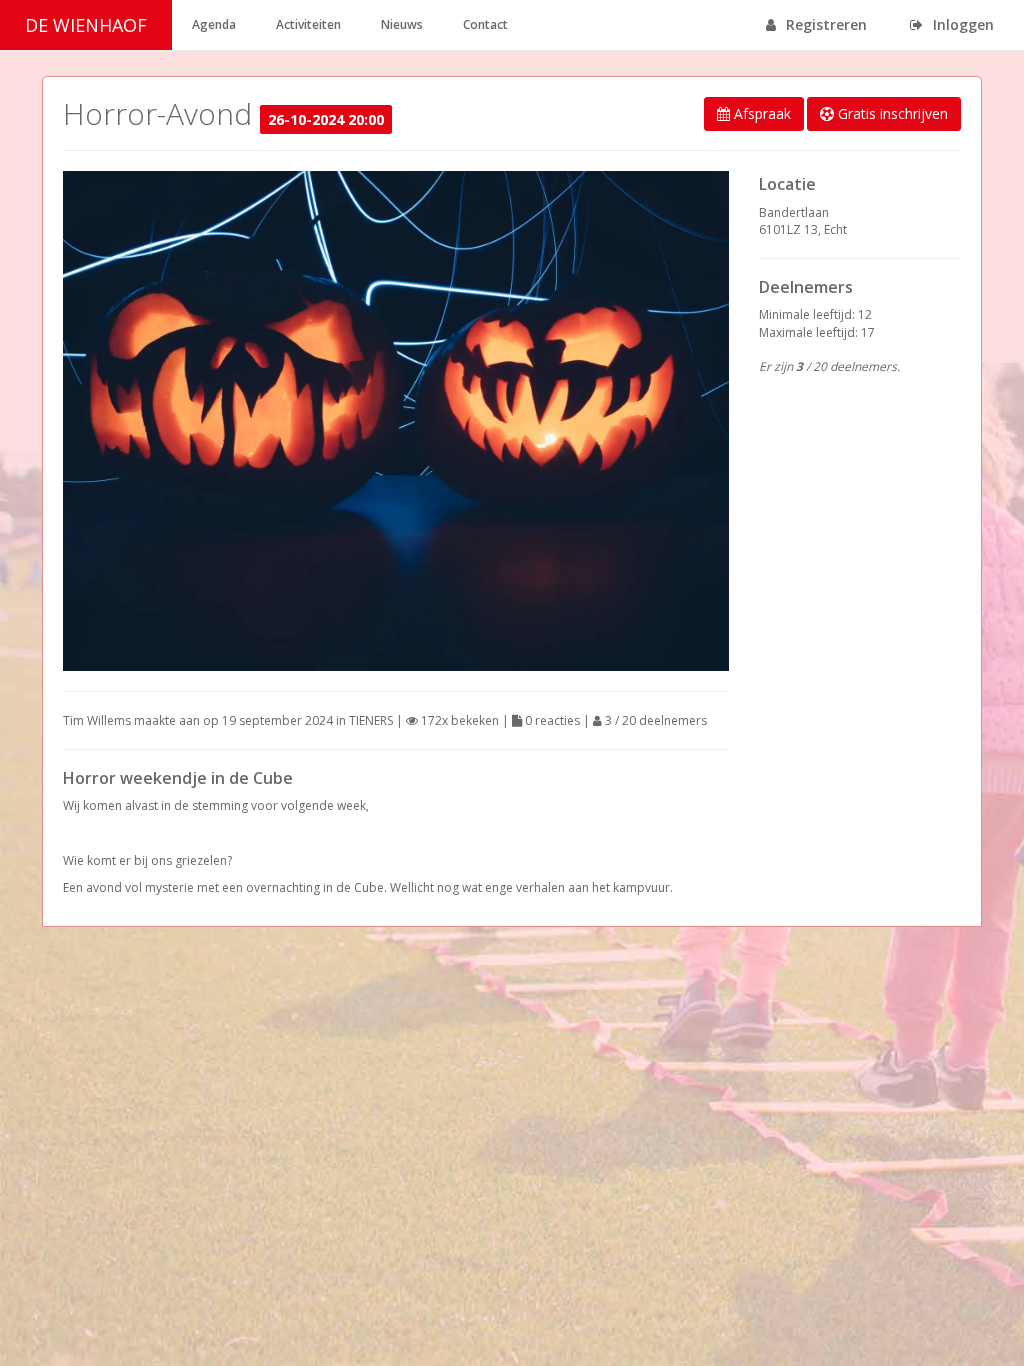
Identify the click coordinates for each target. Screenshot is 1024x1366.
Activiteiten (308, 24)
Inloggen (961, 24)
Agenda (214, 24)
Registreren (824, 24)
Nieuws (402, 24)
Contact (485, 24)
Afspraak (760, 113)
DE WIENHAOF (86, 25)
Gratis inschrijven (891, 113)
